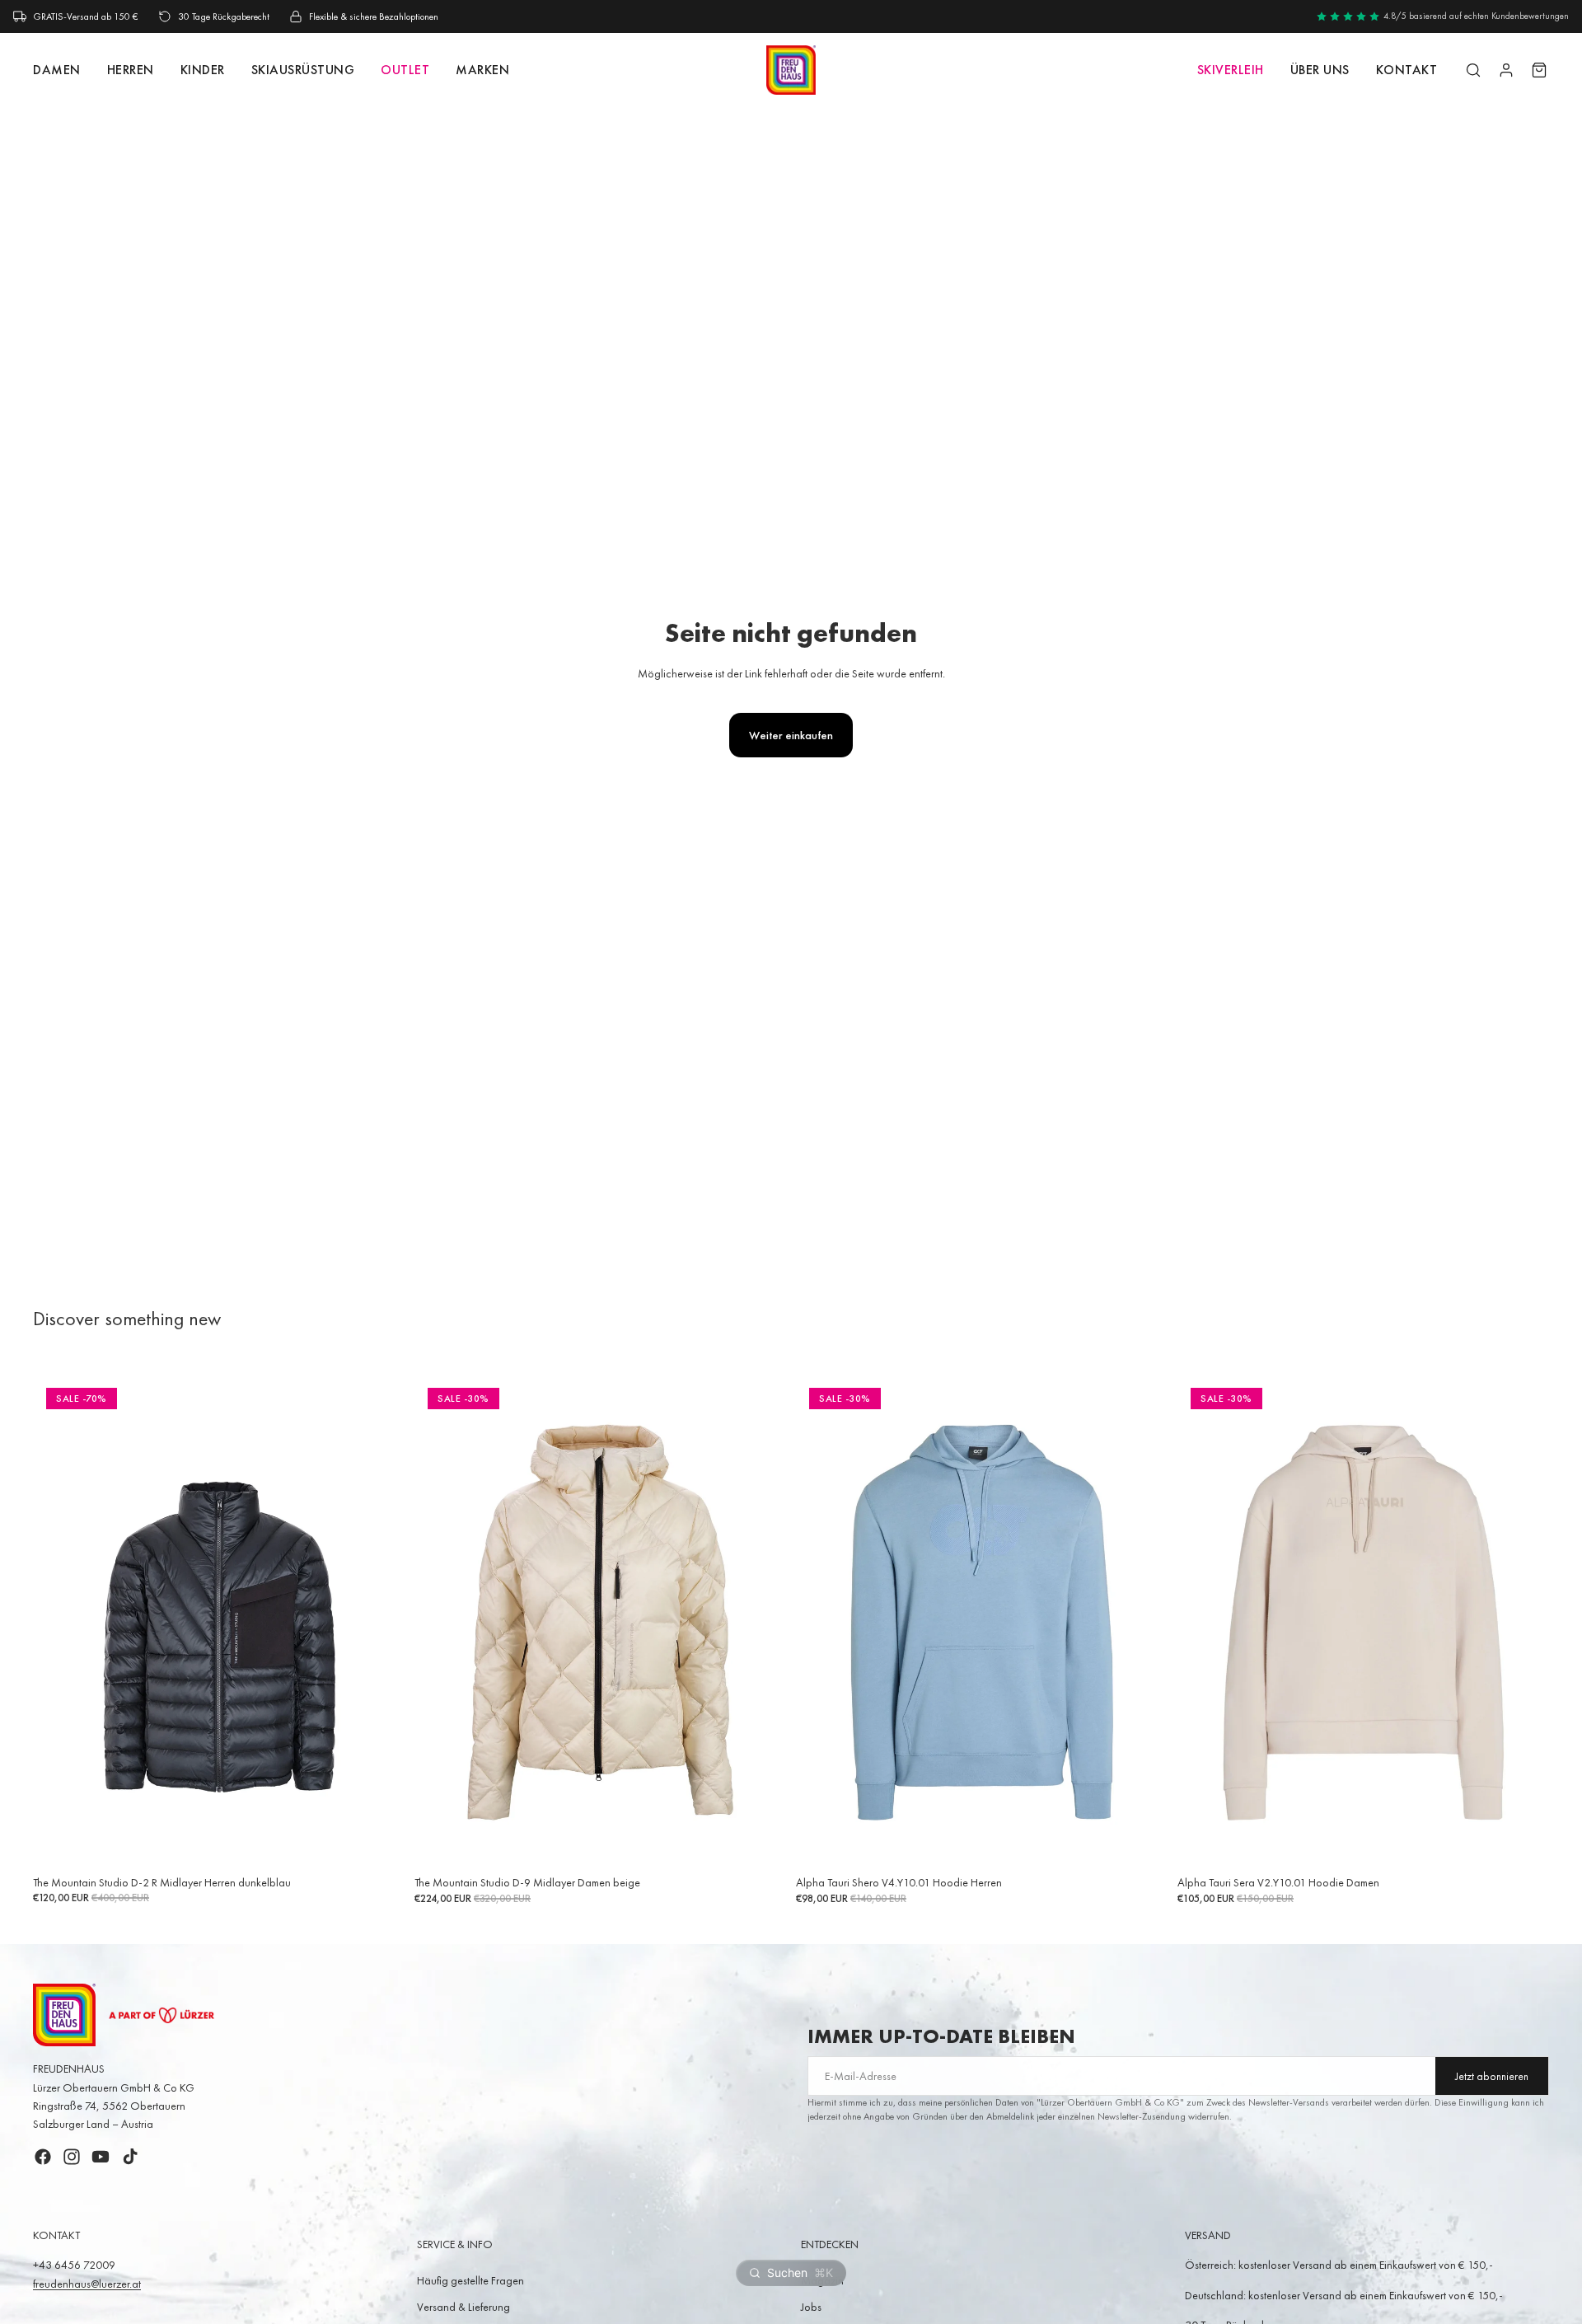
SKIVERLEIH (1231, 70)
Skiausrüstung (303, 70)
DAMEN (57, 70)
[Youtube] (101, 2157)
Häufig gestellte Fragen (470, 2280)
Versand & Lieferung (463, 2307)
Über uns (1320, 70)
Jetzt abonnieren (1492, 2076)
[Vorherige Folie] (58, 1623)
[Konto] (1506, 70)
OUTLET (405, 70)
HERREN (131, 70)
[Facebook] (43, 2157)
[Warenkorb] (1539, 70)
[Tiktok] (130, 2157)
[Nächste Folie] (380, 1623)
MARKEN (482, 70)
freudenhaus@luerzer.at (87, 2284)
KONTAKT (1407, 70)
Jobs (811, 2307)
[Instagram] (72, 2157)
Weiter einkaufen (791, 735)
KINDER (203, 70)
